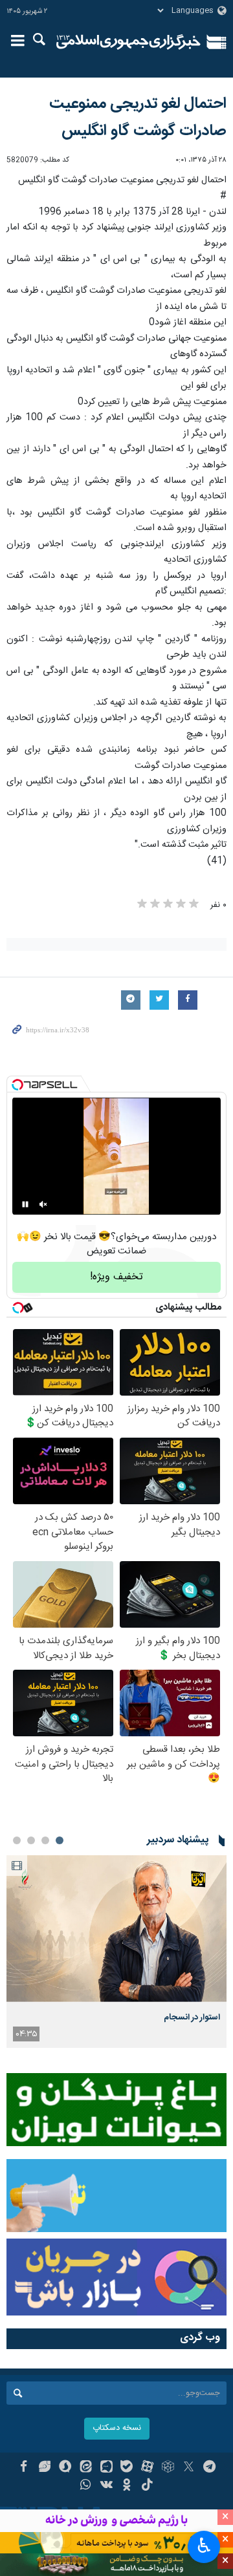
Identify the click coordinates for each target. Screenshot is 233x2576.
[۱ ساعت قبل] (116, 1929)
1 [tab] (60, 1840)
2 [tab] (45, 1840)
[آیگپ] (106, 2468)
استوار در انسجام (192, 2017)
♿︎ (204, 2546)
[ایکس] (189, 2468)
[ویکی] (106, 2486)
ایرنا (128, 42)
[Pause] (25, 1204)
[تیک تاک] (147, 2486)
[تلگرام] (209, 2468)
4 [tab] (17, 1840)
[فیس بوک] (24, 2468)
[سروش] (65, 2468)
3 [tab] (31, 1840)
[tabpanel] (116, 1952)
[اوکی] (127, 2486)
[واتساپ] (86, 2486)
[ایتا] (86, 2468)
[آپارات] (147, 2468)
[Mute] (43, 1204)
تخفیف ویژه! (116, 1277)
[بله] (127, 2468)
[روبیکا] (168, 2468)
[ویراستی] (44, 2468)
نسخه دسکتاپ (117, 2428)
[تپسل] (17, 1085)
